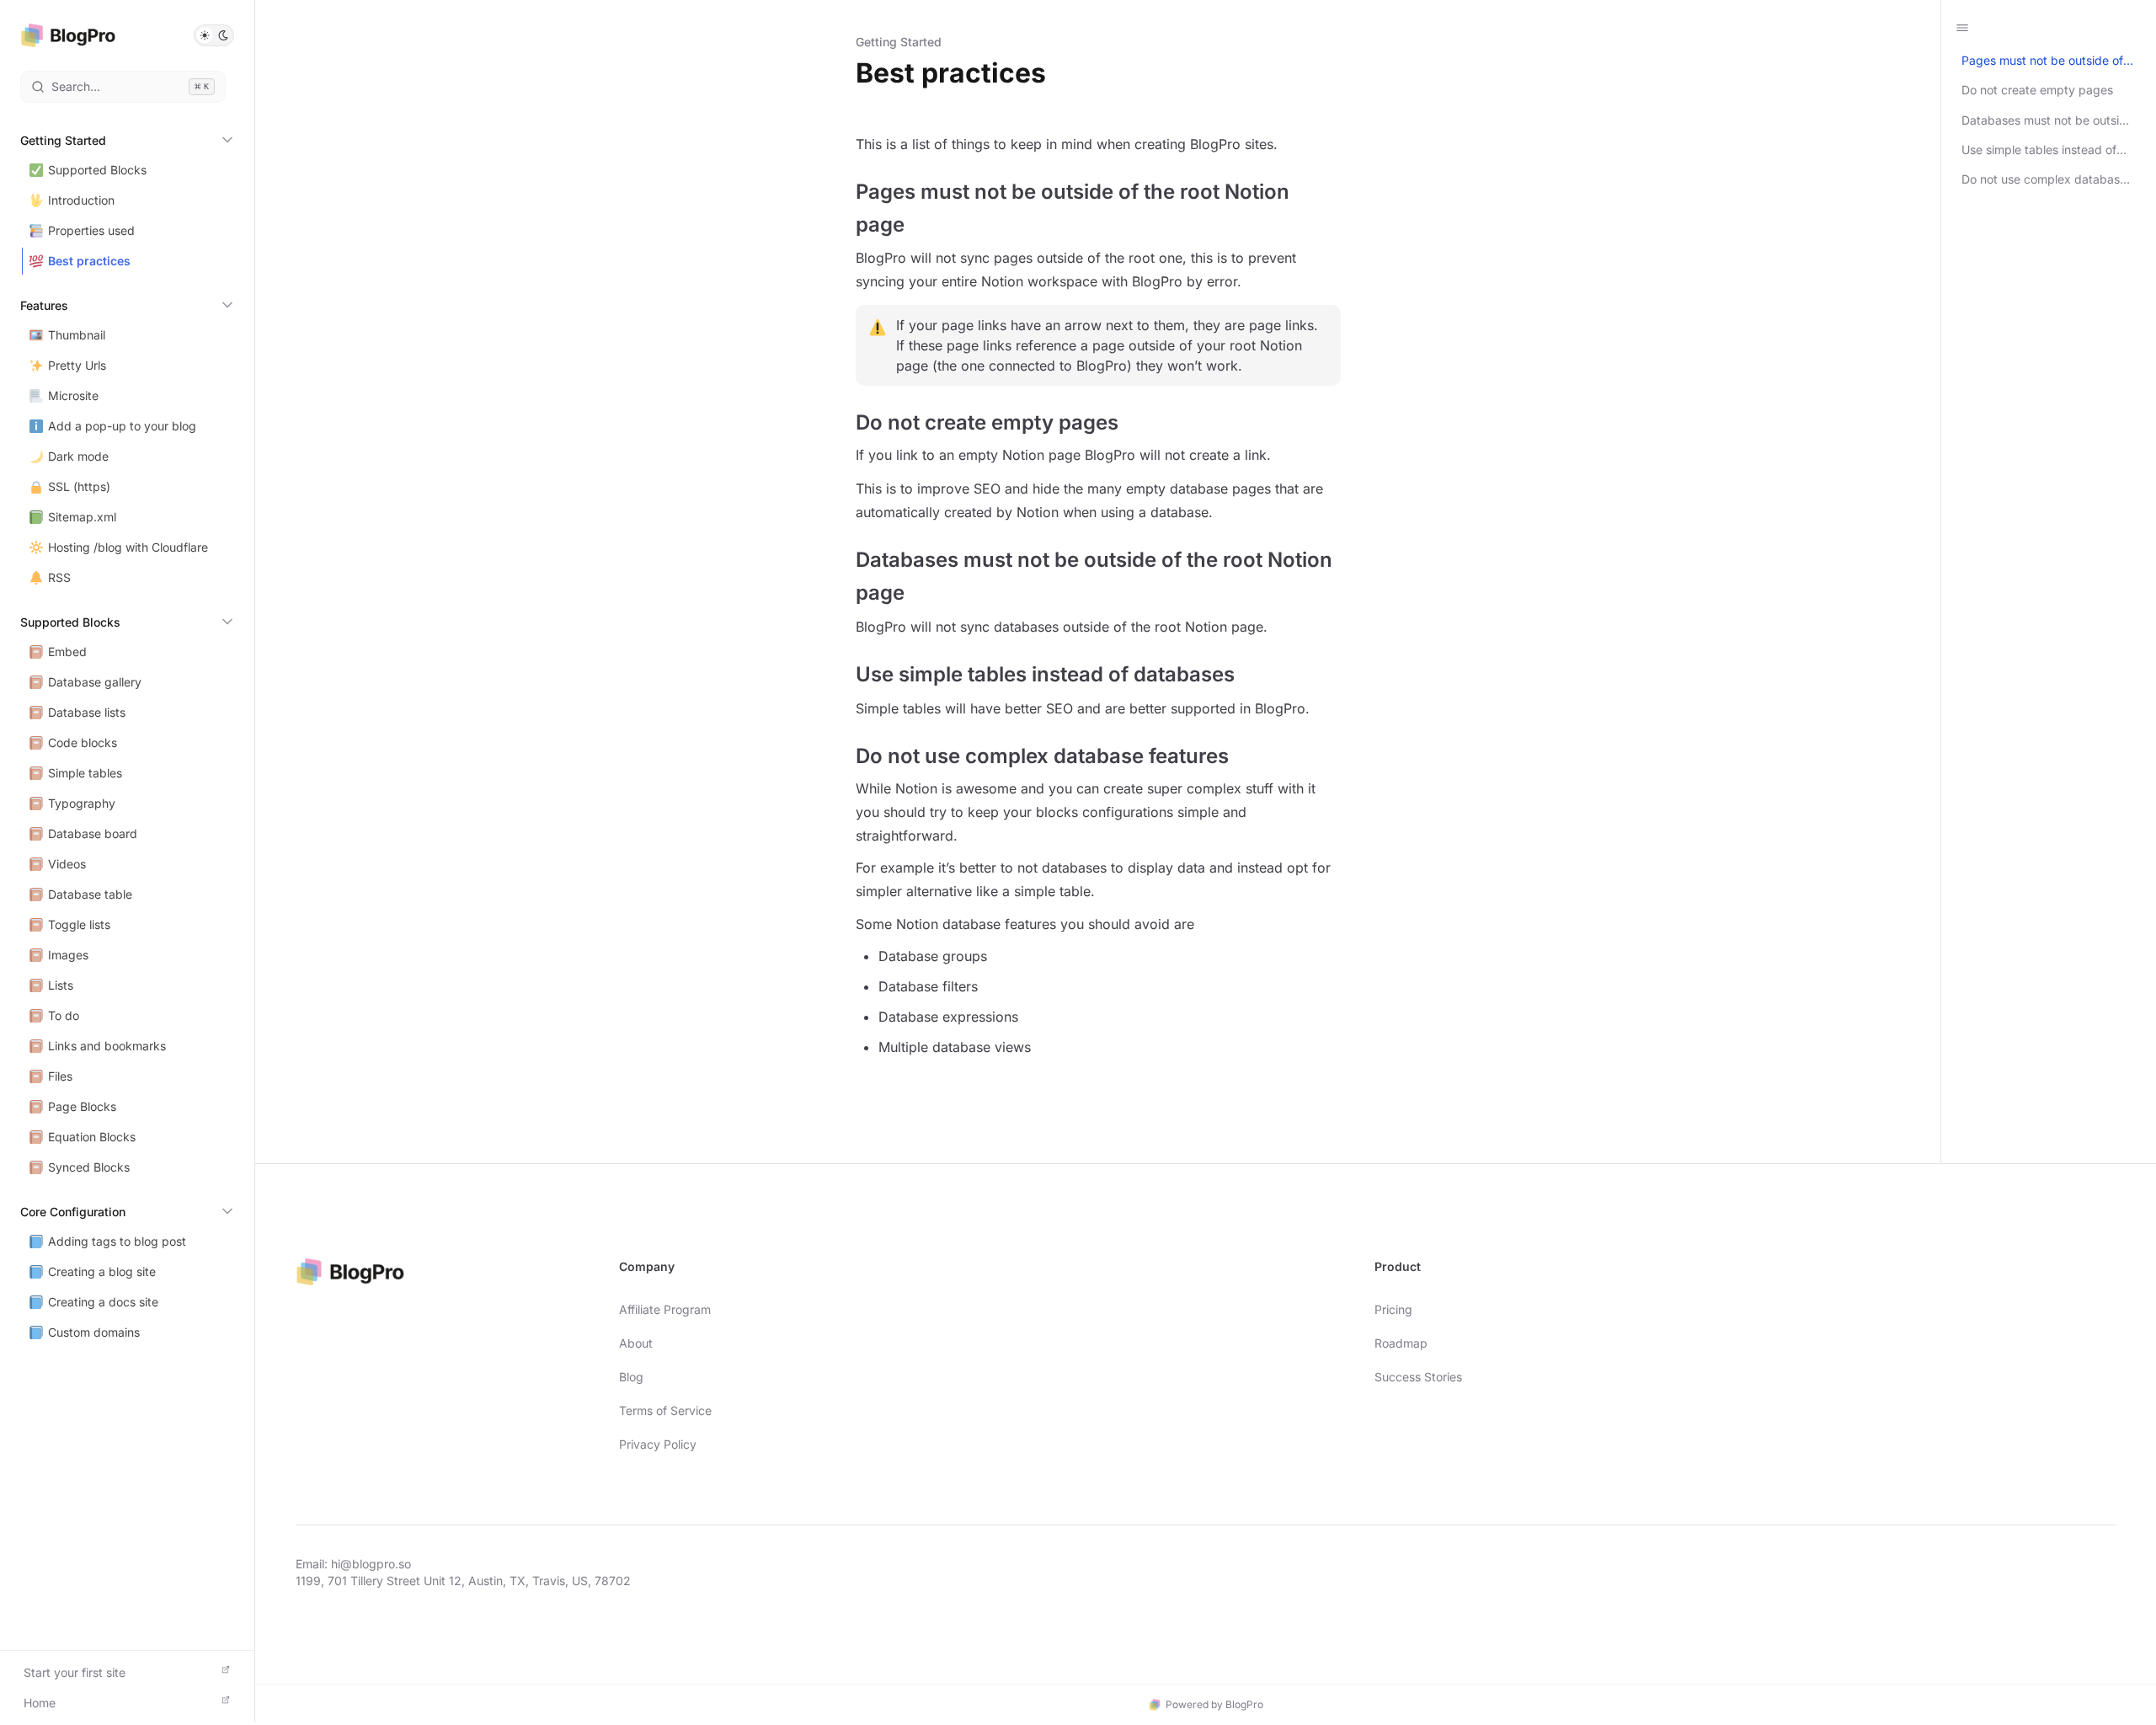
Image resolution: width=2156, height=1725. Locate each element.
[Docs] (68, 35)
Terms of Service (665, 1410)
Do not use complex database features (2044, 179)
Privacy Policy (658, 1444)
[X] (2109, 1562)
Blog (631, 1377)
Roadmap (1401, 1343)
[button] (214, 35)
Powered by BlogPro (1214, 1704)
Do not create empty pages (2037, 90)
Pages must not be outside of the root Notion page (2042, 61)
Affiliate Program (665, 1309)
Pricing (1393, 1309)
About (636, 1343)
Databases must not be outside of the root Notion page (2047, 120)
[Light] (205, 35)
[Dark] (223, 35)
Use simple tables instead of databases (2039, 150)
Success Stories (1418, 1377)
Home (40, 1703)
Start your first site (75, 1672)
